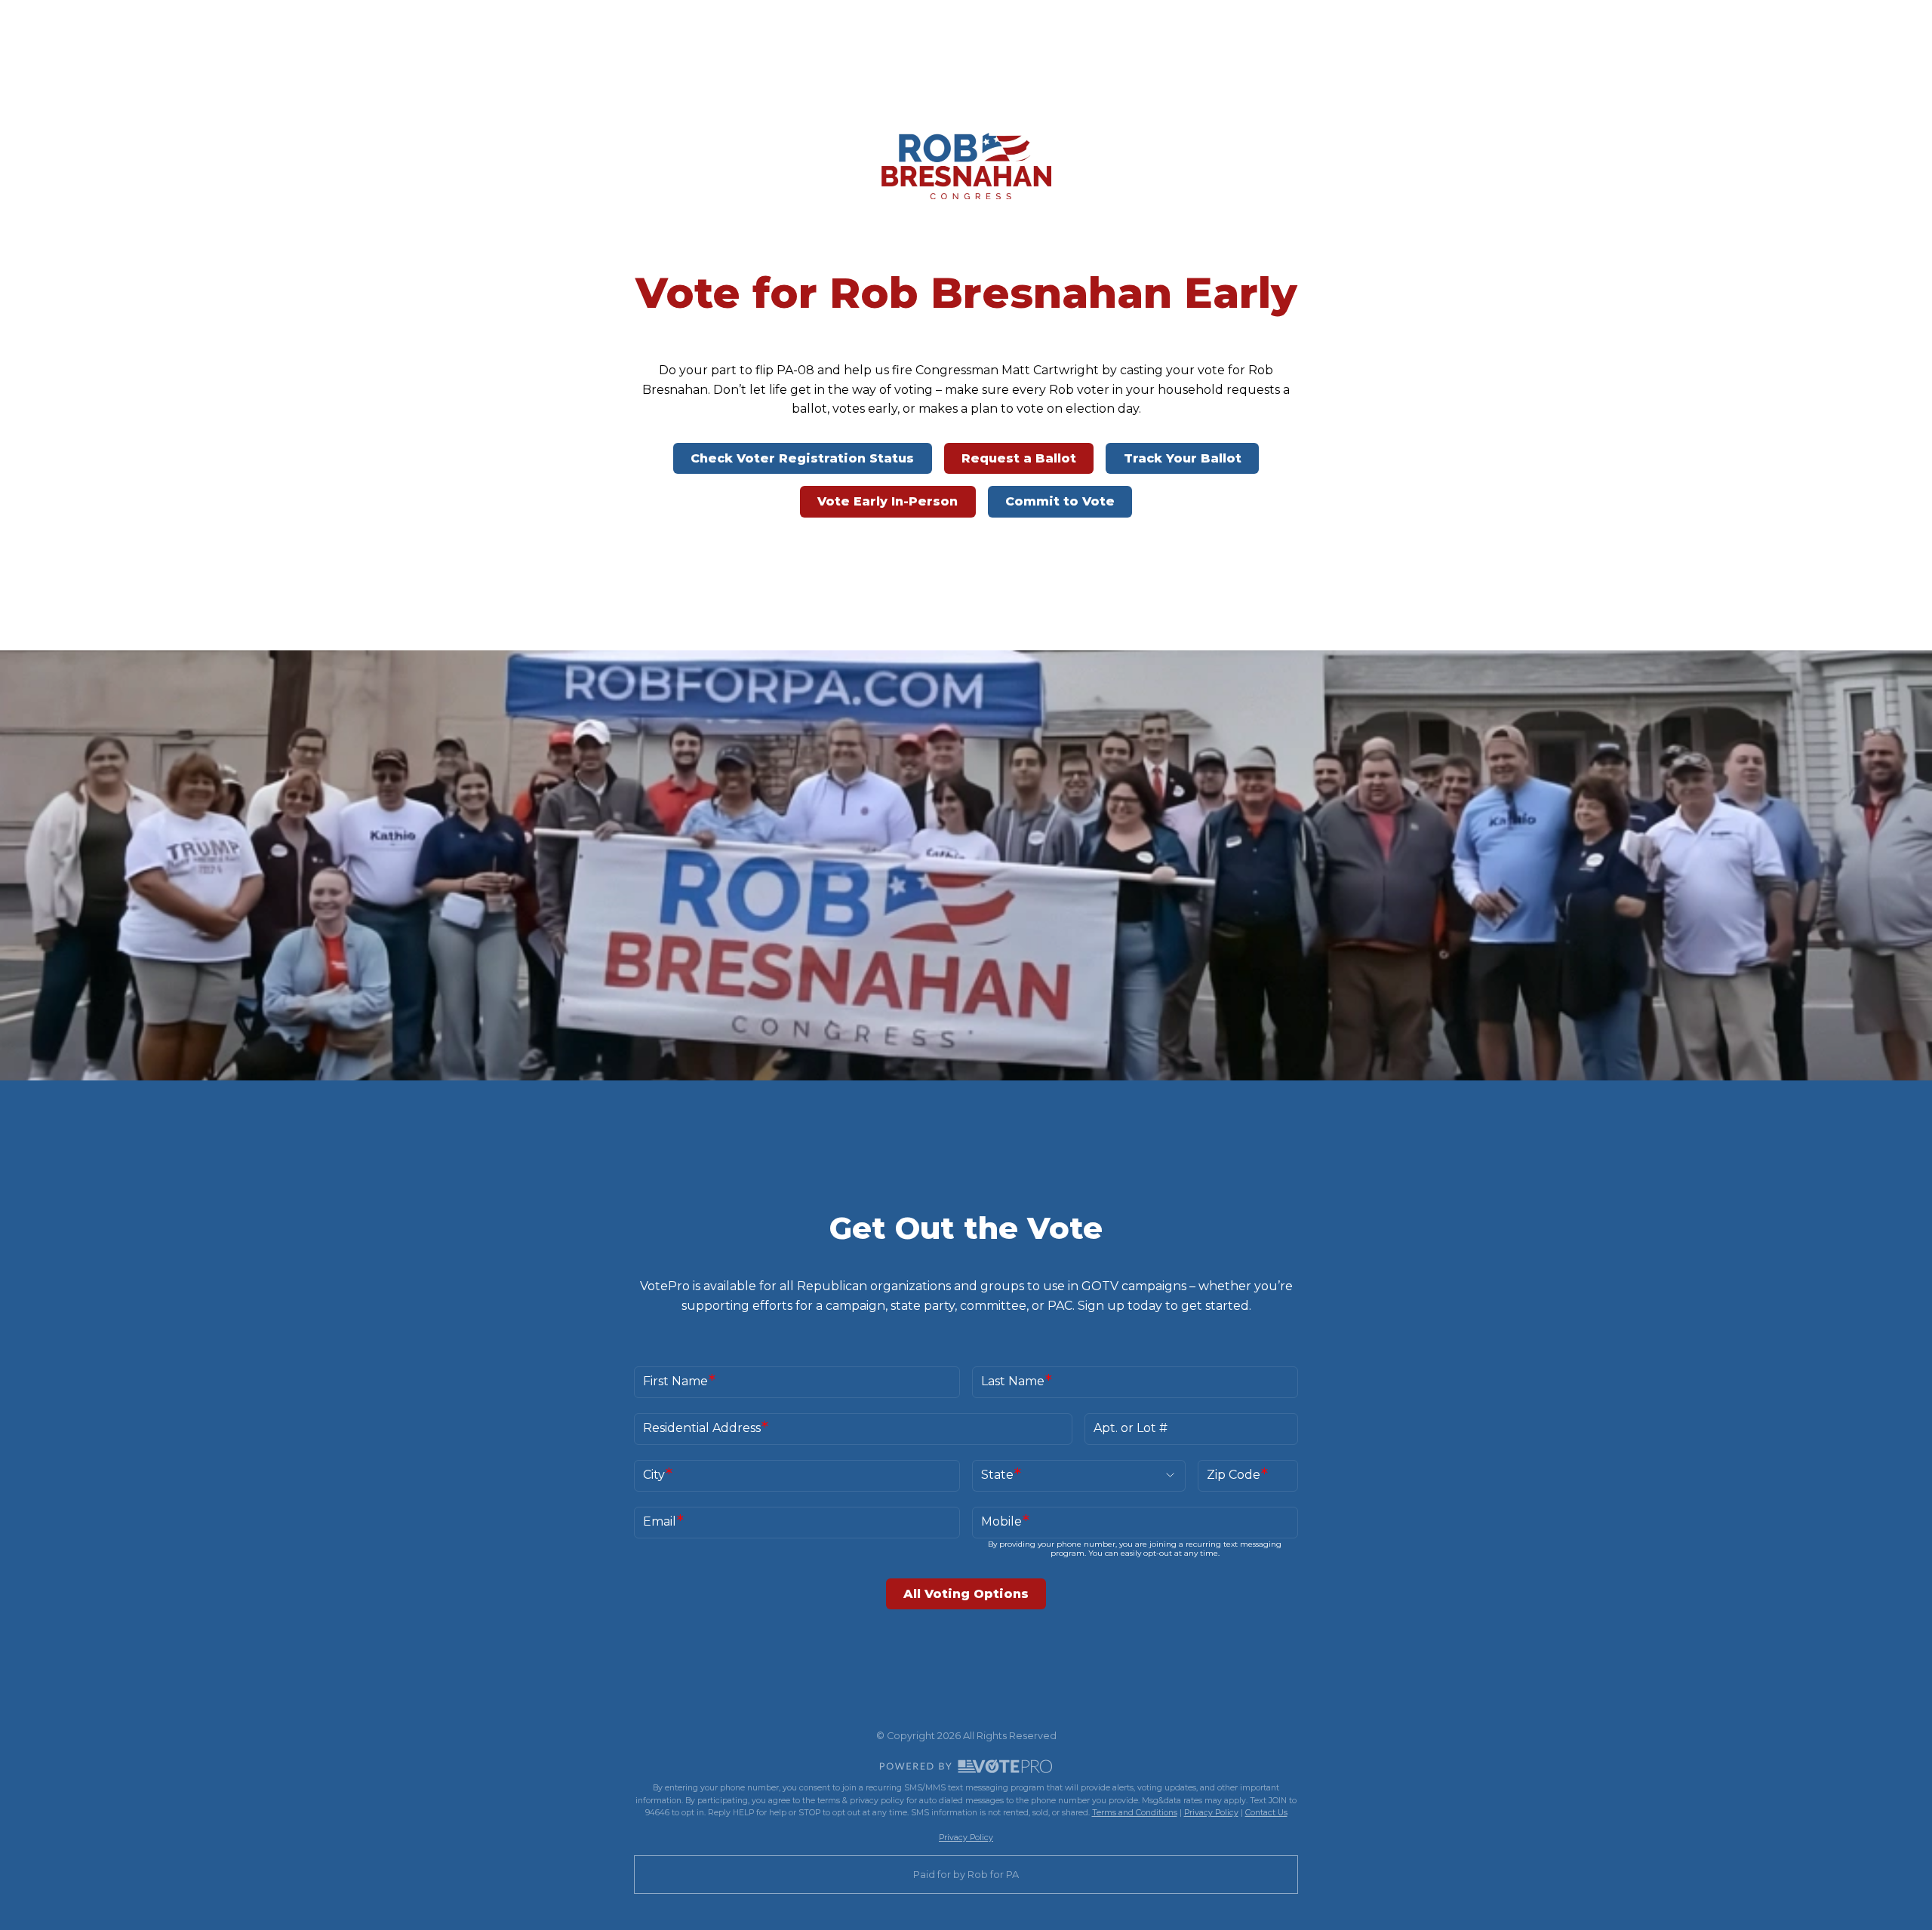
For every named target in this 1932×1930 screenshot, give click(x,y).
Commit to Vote (1060, 501)
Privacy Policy (1211, 1813)
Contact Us (1266, 1813)
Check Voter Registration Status (802, 458)
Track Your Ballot (1183, 458)
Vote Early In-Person (888, 501)
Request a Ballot (1019, 458)
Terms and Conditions (1135, 1813)
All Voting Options (966, 1594)
